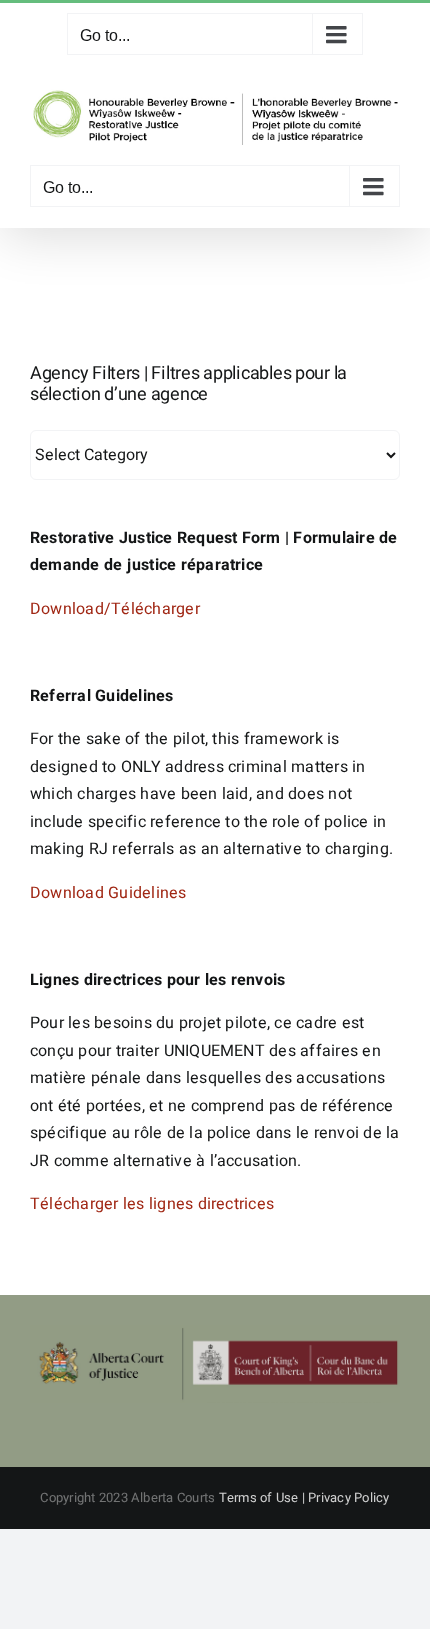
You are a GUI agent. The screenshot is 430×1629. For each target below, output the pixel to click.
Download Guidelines (108, 893)
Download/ (70, 609)
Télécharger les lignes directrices (152, 1204)
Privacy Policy (348, 1497)
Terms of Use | (264, 1497)
